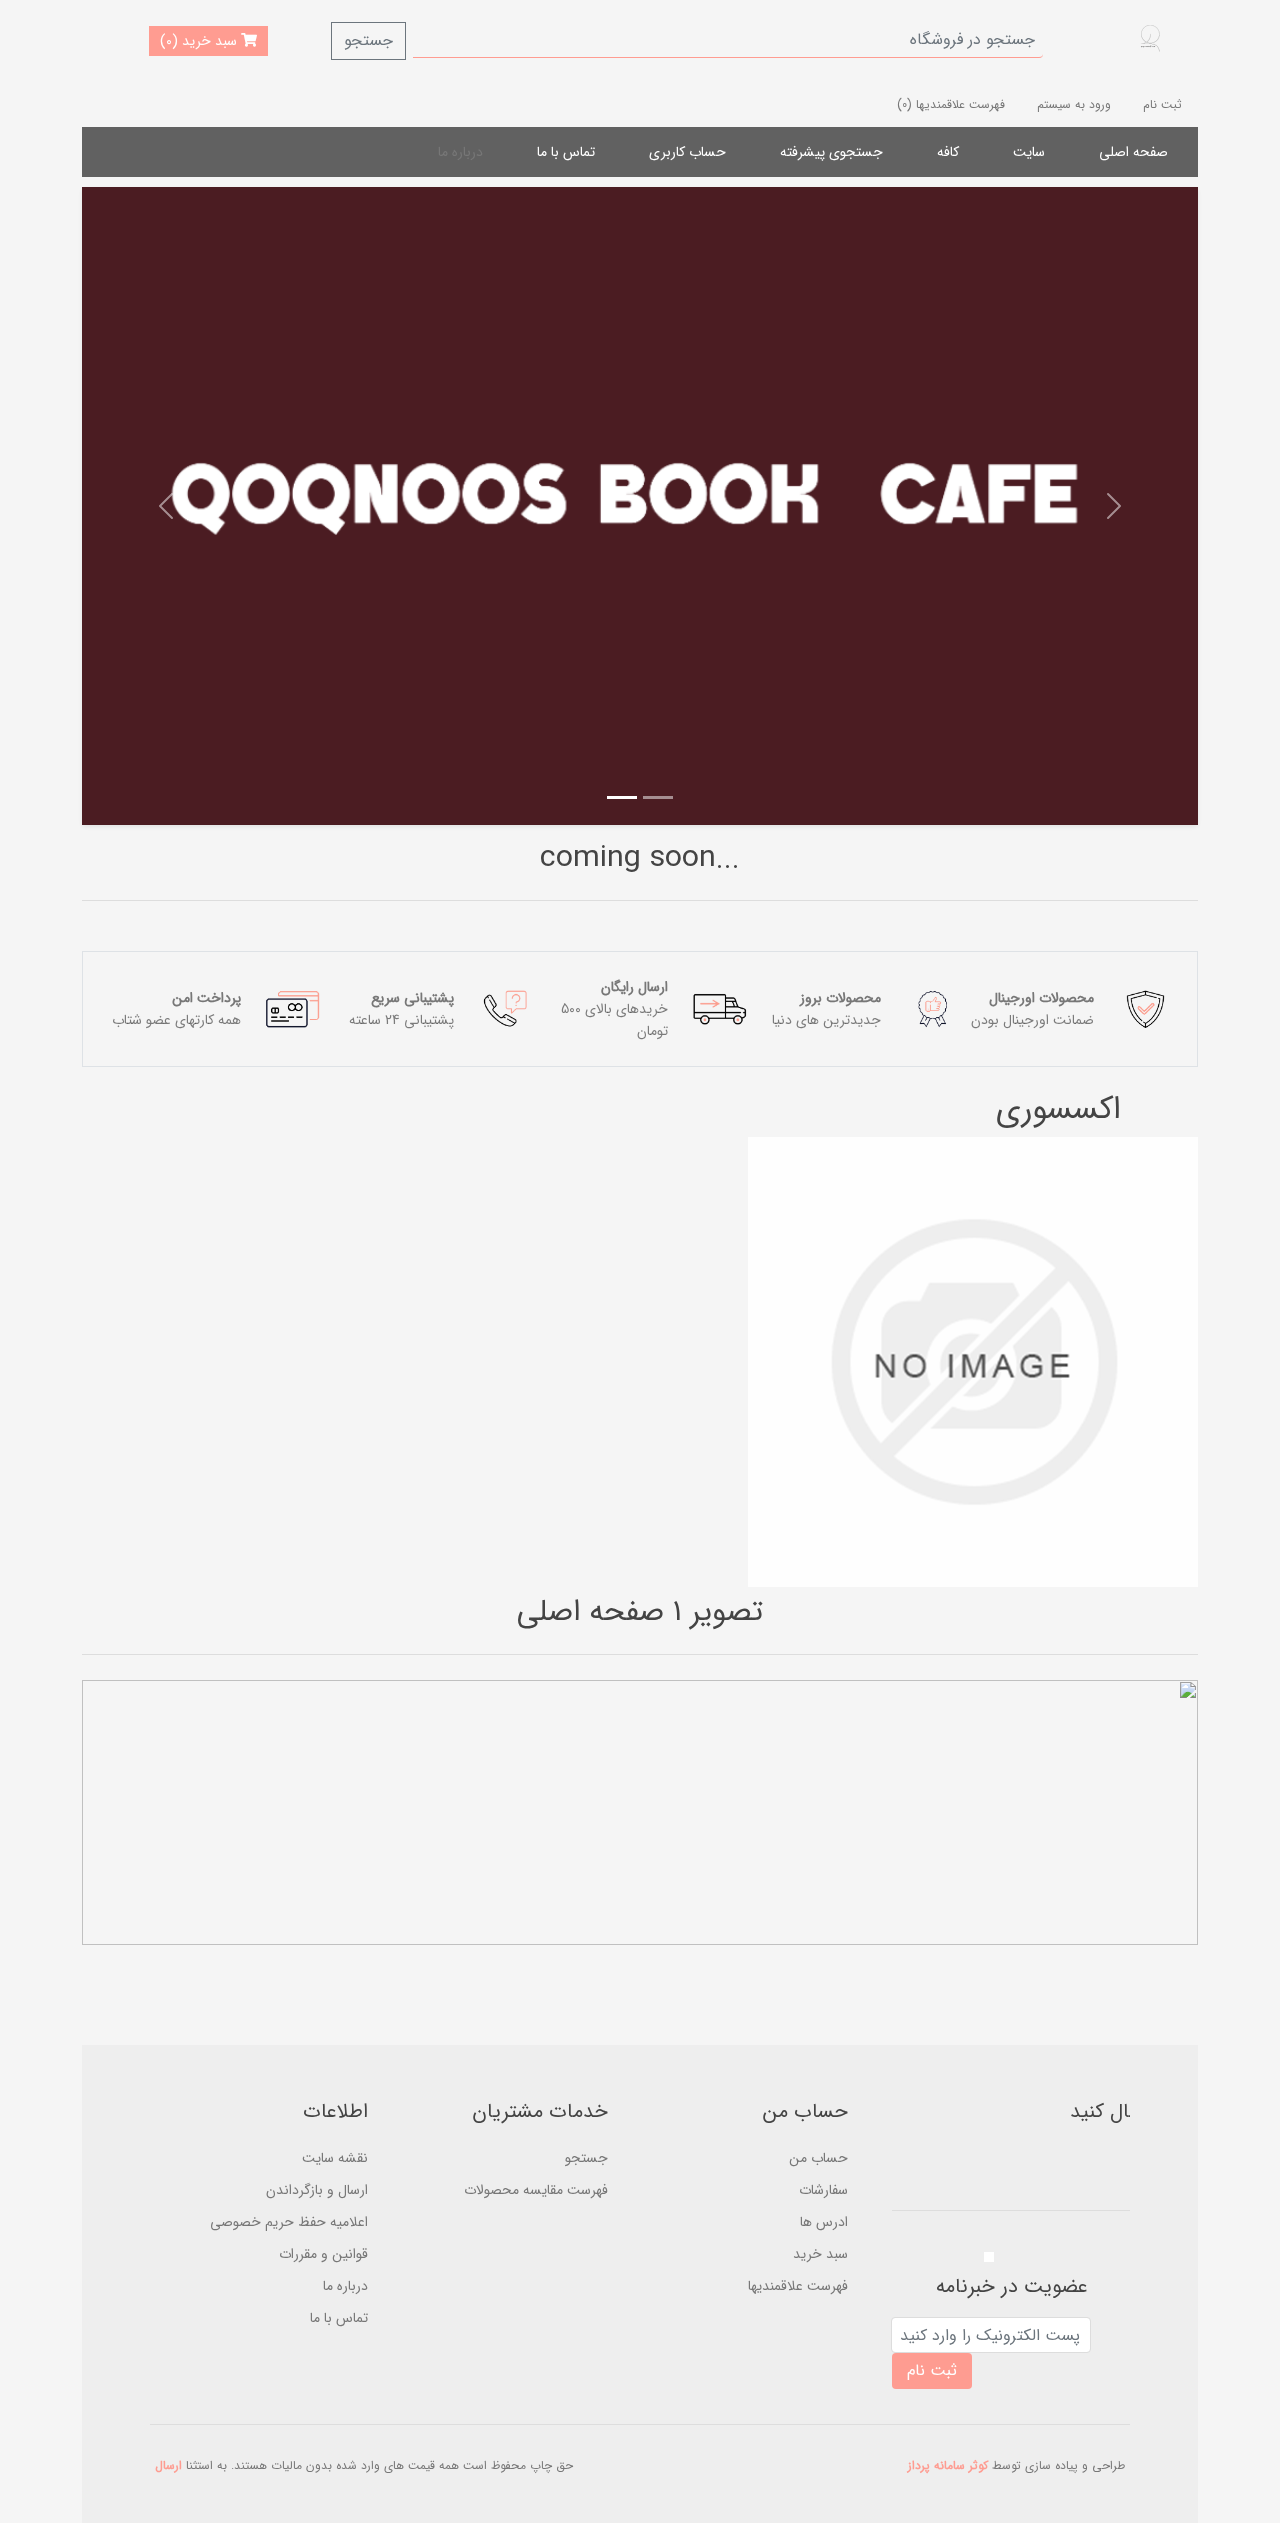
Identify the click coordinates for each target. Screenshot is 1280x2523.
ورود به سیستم (1074, 104)
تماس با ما (566, 152)
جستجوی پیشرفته (831, 152)
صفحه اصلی (1133, 152)
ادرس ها (824, 2222)
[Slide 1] (658, 797)
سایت (1029, 152)
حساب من (818, 2158)
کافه (948, 152)
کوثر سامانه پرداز (948, 2465)
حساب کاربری (687, 152)
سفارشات (823, 2190)
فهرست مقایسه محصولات (536, 2190)
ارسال (168, 2465)
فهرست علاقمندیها (798, 2286)
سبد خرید (820, 2254)
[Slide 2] (622, 797)
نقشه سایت (335, 2158)
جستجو (368, 40)
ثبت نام (1162, 104)
